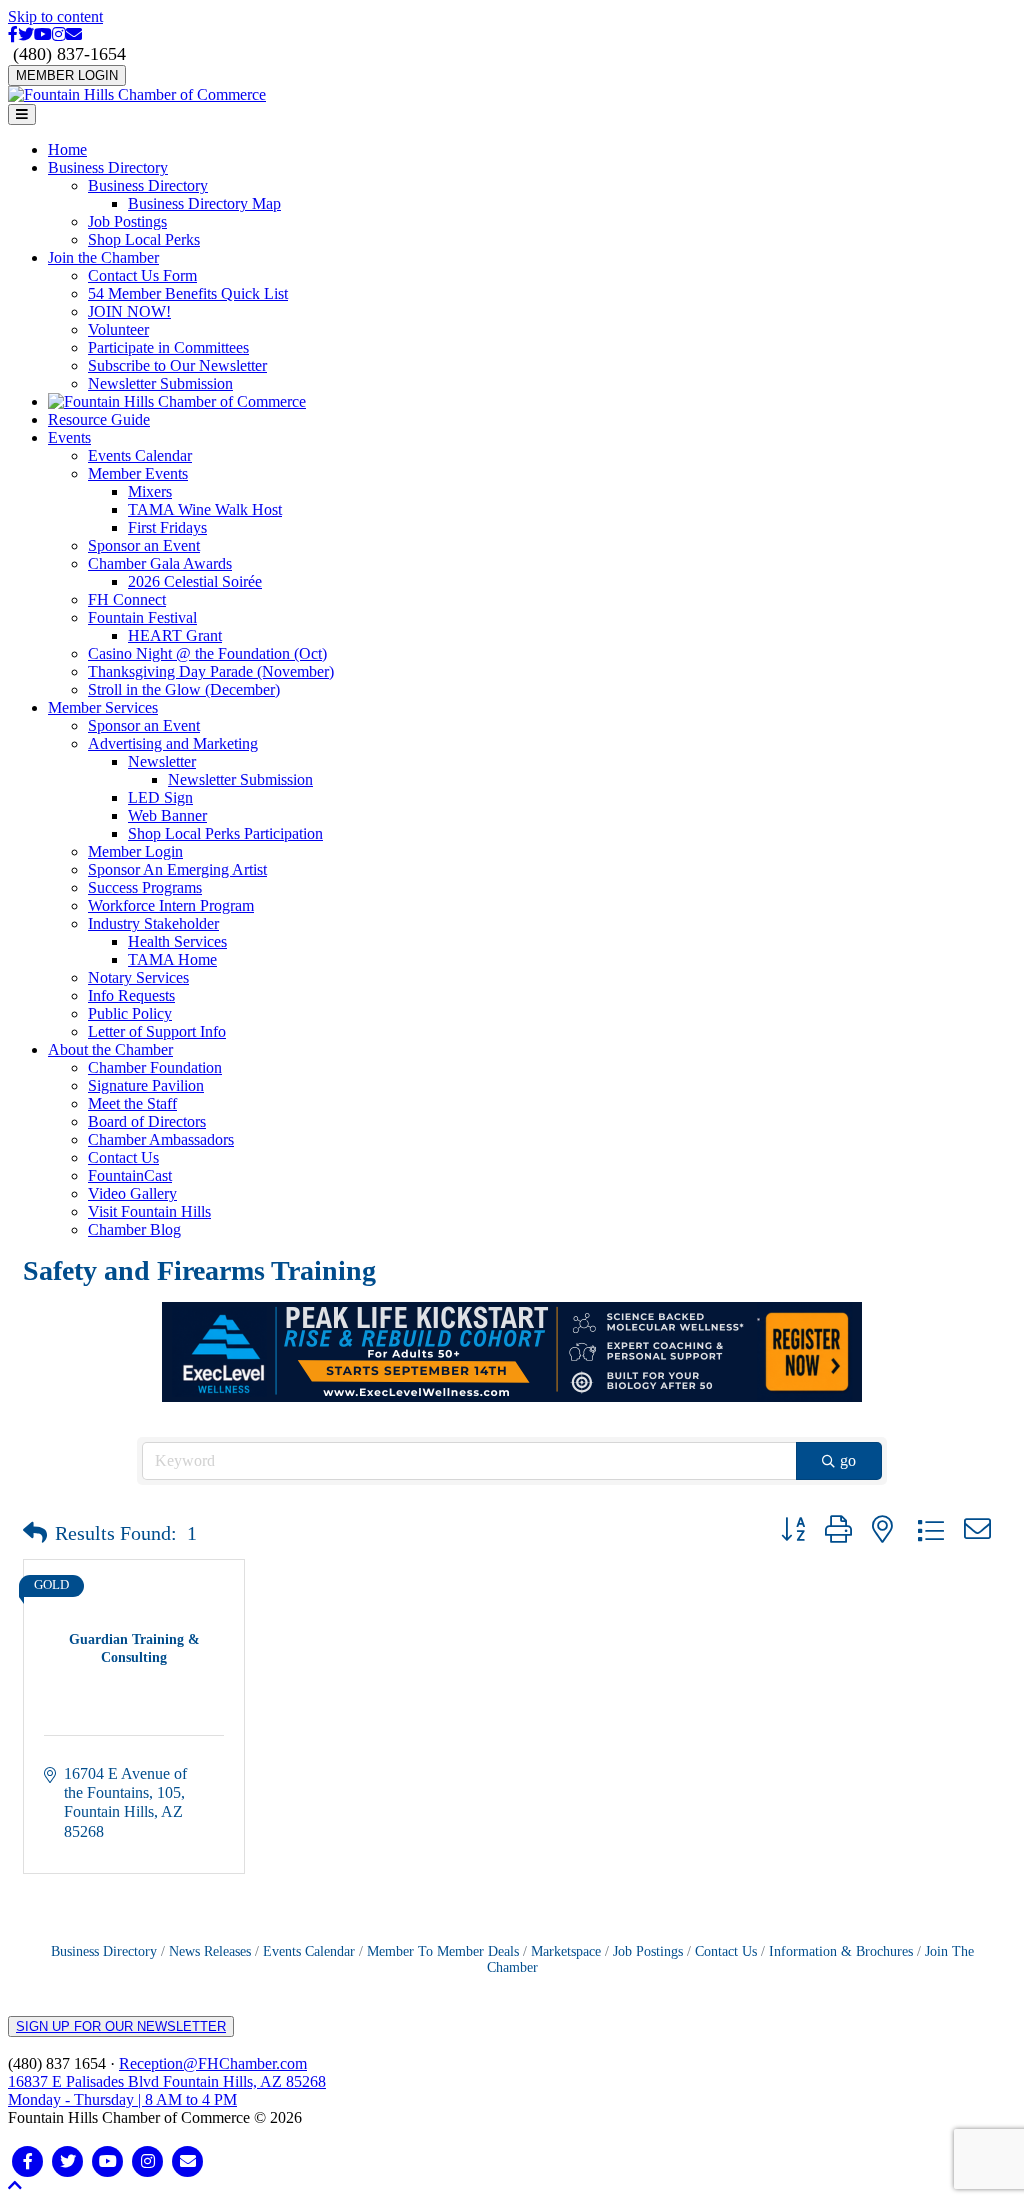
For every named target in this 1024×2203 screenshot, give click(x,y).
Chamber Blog (134, 1229)
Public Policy (130, 1013)
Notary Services (138, 977)
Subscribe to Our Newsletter (177, 365)
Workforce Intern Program (171, 905)
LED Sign (160, 797)
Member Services (103, 707)
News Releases (210, 1951)
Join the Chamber (103, 257)
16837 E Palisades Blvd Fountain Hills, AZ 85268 (167, 2090)
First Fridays (167, 527)
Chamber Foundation (155, 1067)
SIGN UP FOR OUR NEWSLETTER (121, 2026)
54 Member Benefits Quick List (188, 293)
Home (67, 149)
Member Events (138, 473)
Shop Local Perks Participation (225, 833)
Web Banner (167, 815)
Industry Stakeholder (153, 923)
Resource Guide (99, 419)
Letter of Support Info (157, 1031)
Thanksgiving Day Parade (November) (211, 671)
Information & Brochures (841, 1951)
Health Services (177, 941)
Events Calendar (140, 455)
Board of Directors (147, 1121)
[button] (35, 1533)
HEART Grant (175, 635)
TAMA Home (172, 959)
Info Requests (131, 995)
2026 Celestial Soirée (195, 581)
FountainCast (130, 1175)
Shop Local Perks (144, 239)
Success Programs (145, 887)
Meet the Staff (132, 1103)
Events (69, 437)
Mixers (150, 491)
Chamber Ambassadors (161, 1139)
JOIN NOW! (129, 311)
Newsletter (162, 761)
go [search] (848, 1460)
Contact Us (123, 1157)
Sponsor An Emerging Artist (177, 869)
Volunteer (118, 329)
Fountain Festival (142, 617)
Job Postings (127, 221)
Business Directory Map (204, 203)
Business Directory (108, 167)
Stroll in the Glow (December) (184, 689)
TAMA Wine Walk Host (205, 509)
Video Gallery (132, 1193)
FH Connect (127, 599)
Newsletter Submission (160, 383)
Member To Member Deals (443, 1951)
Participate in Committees (168, 347)
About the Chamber (110, 1049)
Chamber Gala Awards (160, 563)
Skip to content (55, 16)
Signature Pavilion (146, 1085)
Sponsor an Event (144, 545)
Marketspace (566, 1951)
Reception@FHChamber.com (213, 2063)
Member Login (135, 851)
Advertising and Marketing (173, 743)
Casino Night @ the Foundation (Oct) (207, 653)
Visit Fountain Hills (149, 1211)
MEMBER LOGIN (67, 75)
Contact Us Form (142, 275)
